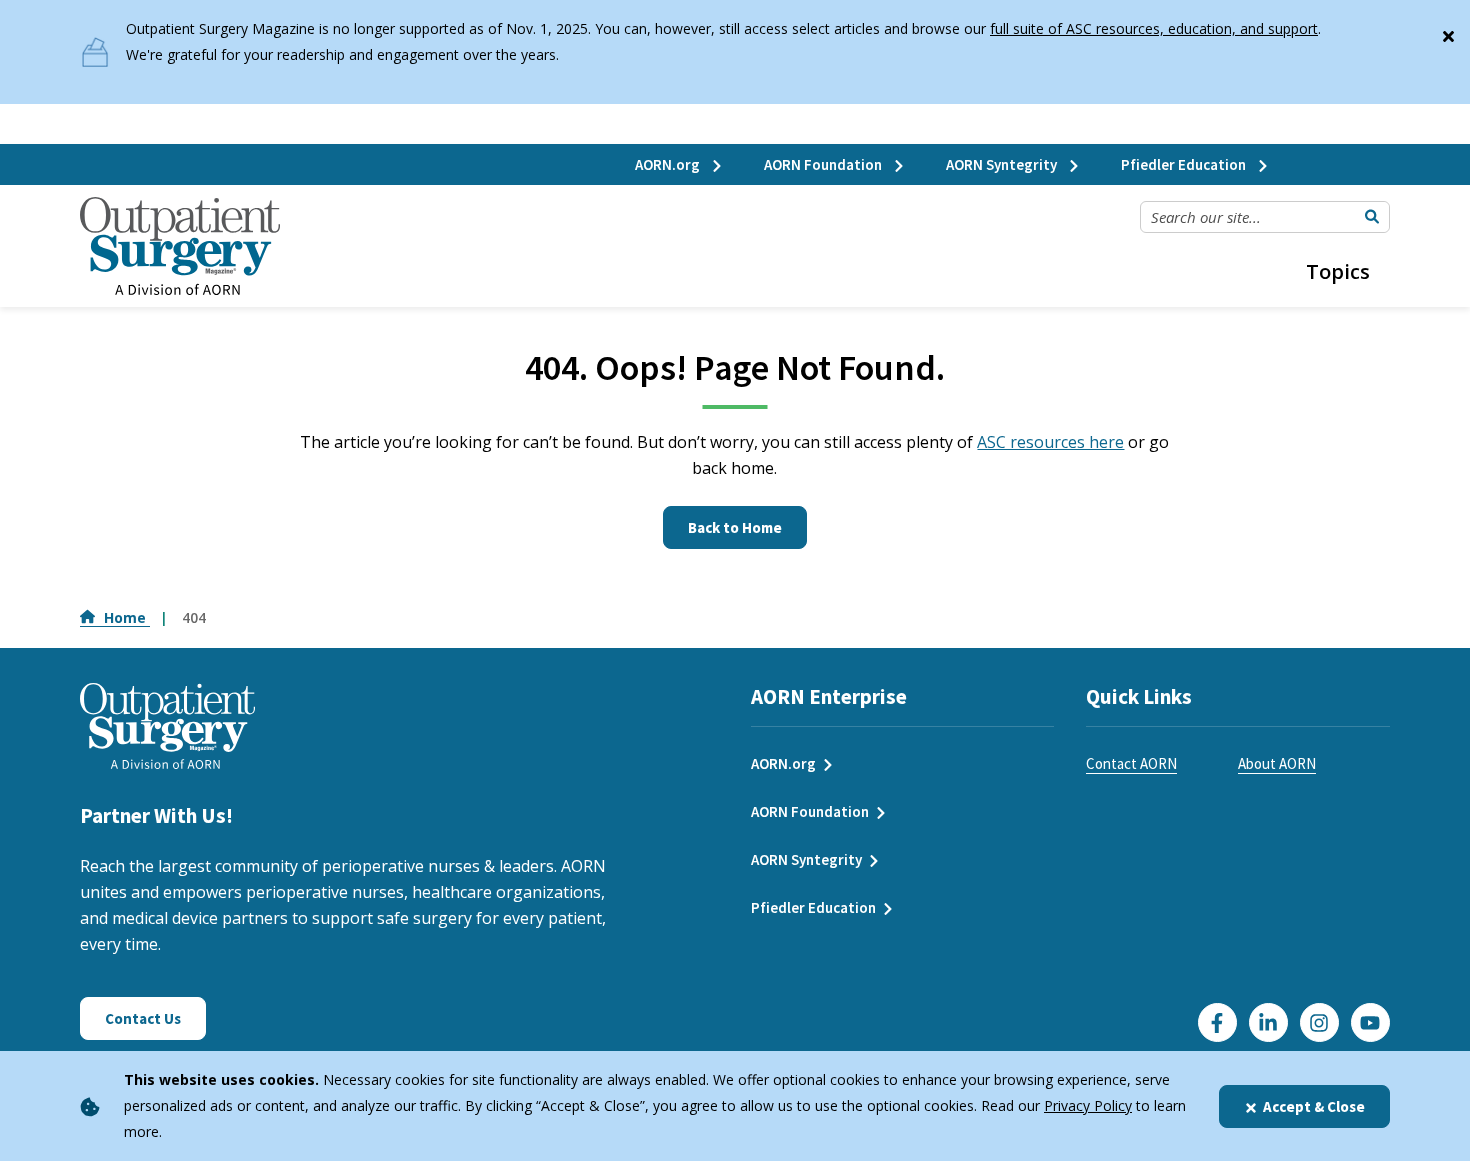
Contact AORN (1131, 763)
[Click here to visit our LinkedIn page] (1268, 1022)
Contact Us (143, 1018)
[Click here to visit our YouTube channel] (1370, 1022)
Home (127, 617)
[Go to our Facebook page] (1217, 1022)
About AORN (1277, 763)
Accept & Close (1314, 1106)
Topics (1338, 271)
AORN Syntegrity (1003, 164)
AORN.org (669, 164)
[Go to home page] (180, 246)
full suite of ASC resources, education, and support (1154, 28)
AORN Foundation (824, 164)
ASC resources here (1050, 442)
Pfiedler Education (1185, 164)
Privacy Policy (1088, 1105)
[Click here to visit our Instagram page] (1319, 1022)
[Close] (1448, 32)
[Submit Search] (1372, 217)
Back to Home (735, 527)
